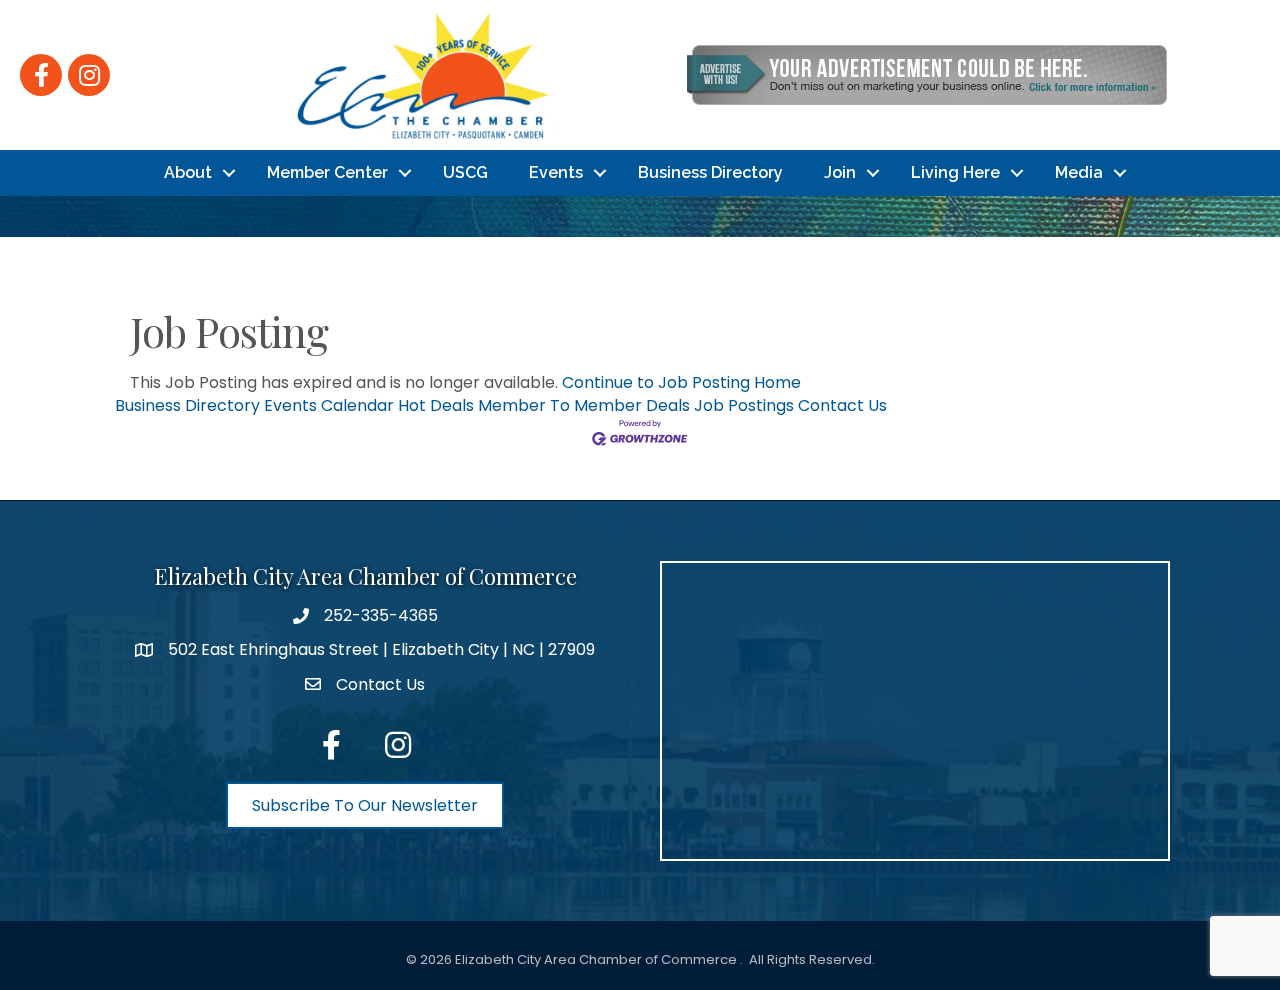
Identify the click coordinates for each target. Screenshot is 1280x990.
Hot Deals (436, 405)
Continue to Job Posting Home (681, 382)
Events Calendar (329, 405)
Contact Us (842, 405)
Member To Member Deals (584, 405)
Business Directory (710, 172)
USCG (465, 172)
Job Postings (744, 405)
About (188, 172)
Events (556, 172)
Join (840, 172)
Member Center (327, 172)
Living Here (955, 172)
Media (1079, 172)
